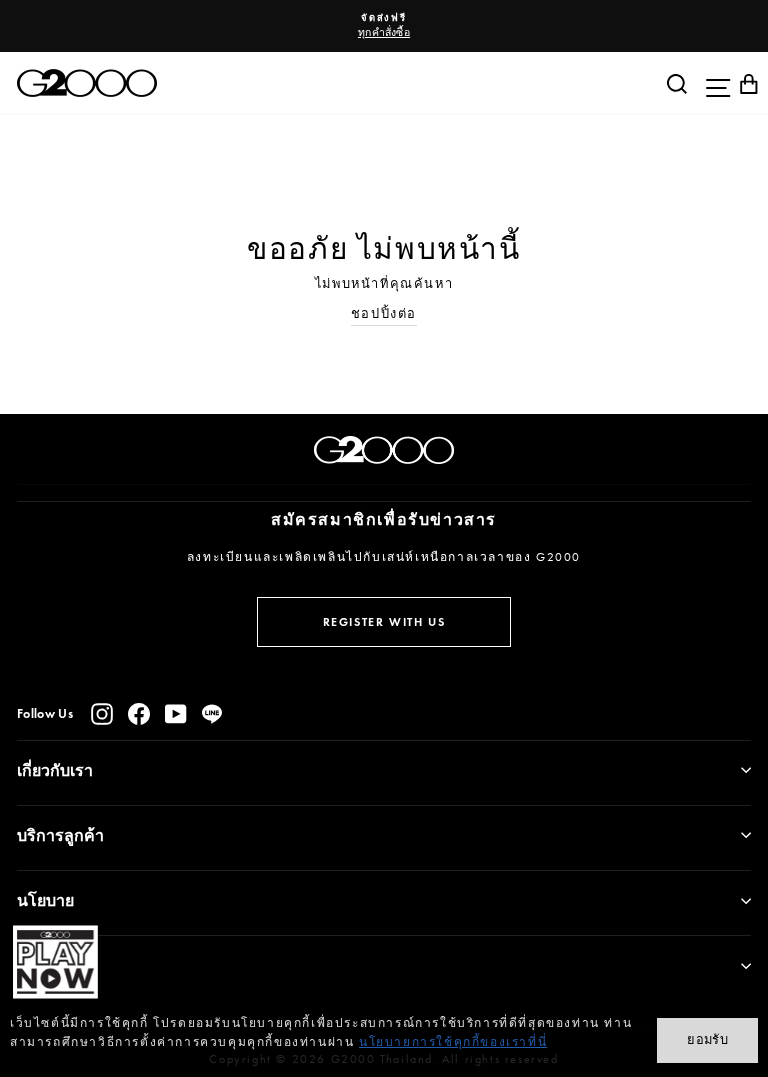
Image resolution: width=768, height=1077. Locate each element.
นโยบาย (45, 900)
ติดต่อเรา (48, 965)
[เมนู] (713, 83)
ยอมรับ (707, 1039)
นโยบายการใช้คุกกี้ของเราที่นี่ (453, 1042)
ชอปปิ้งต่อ (384, 313)
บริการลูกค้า (60, 835)
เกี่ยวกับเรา (55, 770)
